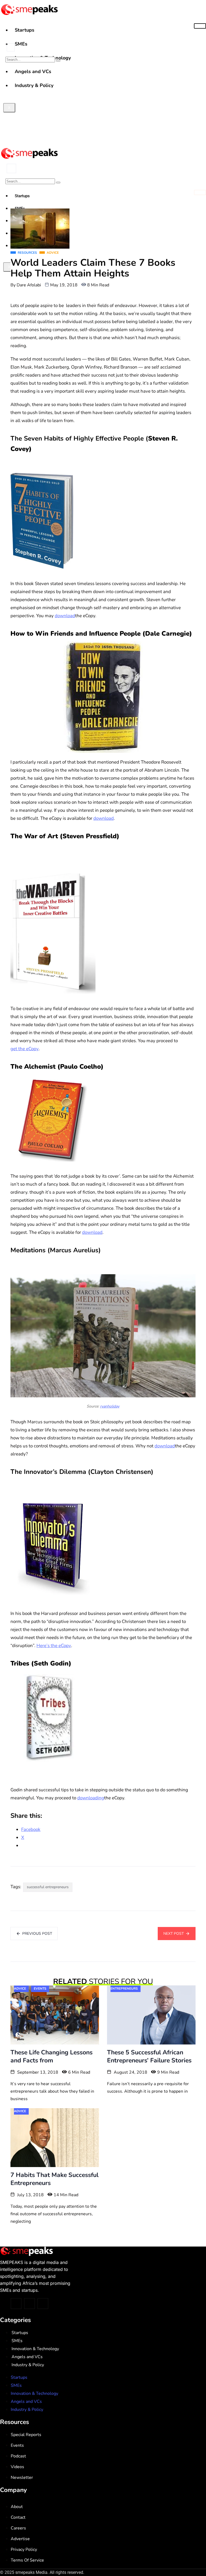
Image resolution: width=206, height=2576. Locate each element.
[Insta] (30, 2304)
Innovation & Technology (35, 2349)
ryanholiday (110, 1406)
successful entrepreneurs (48, 1887)
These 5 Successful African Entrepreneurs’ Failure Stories (149, 2056)
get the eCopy (25, 1049)
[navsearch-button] (11, 47)
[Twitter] (16, 2304)
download (65, 616)
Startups (25, 30)
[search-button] (58, 61)
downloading (91, 1798)
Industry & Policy (28, 2365)
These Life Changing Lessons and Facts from (51, 2056)
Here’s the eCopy (54, 1646)
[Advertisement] (103, 104)
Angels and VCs (27, 2357)
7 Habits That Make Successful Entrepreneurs (54, 2179)
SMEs (21, 44)
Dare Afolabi (29, 285)
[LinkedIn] (43, 2304)
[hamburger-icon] (200, 26)
